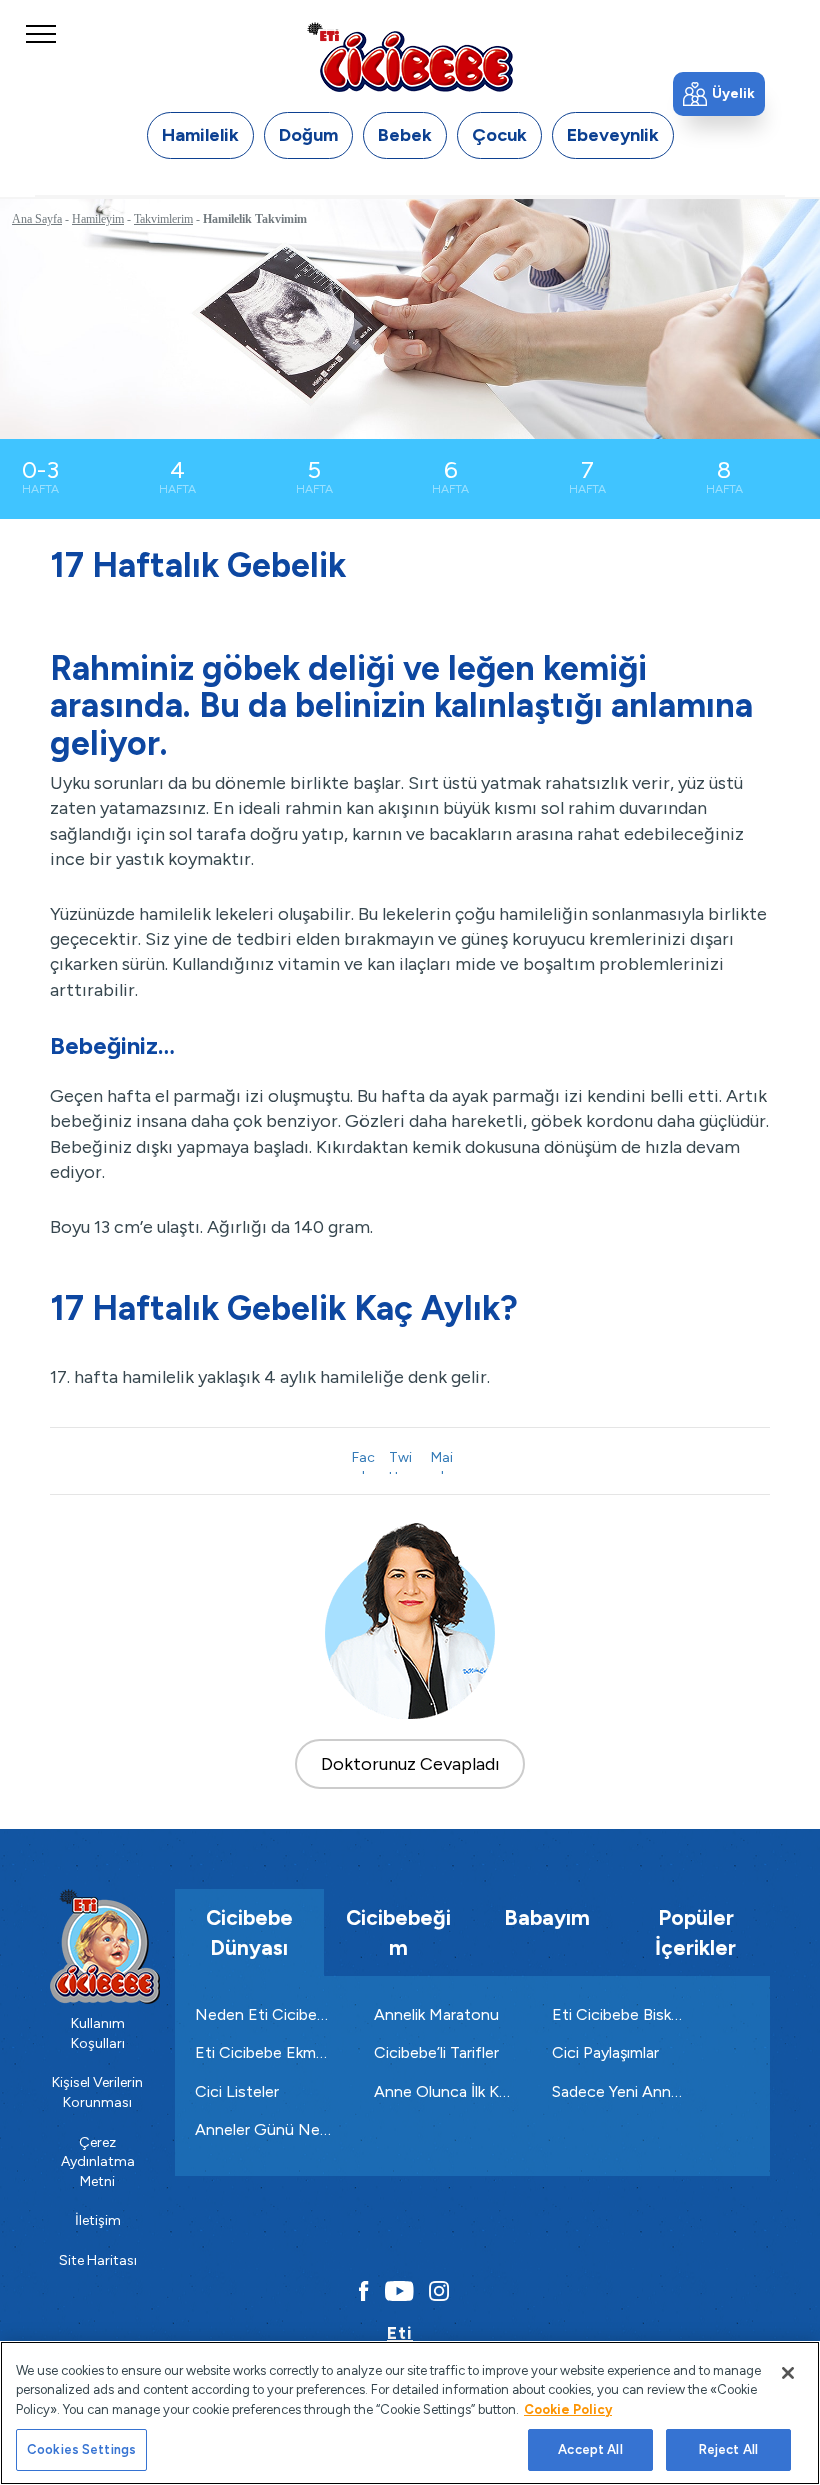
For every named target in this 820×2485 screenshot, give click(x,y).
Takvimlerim (163, 219)
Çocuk (499, 135)
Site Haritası (98, 2260)
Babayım (547, 1917)
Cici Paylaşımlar (605, 2052)
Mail (442, 1461)
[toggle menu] (41, 53)
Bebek (405, 135)
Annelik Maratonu (436, 2014)
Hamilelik (200, 135)
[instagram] (439, 2291)
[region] (410, 2413)
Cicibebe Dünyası (249, 1932)
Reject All (728, 2449)
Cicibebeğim (398, 1932)
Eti (400, 2333)
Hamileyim (98, 219)
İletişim (98, 2220)
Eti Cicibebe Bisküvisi (621, 2014)
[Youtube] (399, 2291)
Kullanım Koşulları (98, 2033)
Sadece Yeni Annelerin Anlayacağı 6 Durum (621, 2091)
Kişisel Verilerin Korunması (97, 2092)
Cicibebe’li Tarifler (436, 2052)
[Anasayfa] (410, 56)
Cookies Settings (81, 2449)
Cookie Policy (568, 2409)
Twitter (400, 1461)
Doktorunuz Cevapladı (410, 1764)
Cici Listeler (237, 2091)
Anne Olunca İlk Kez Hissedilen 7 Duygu (443, 2091)
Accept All (590, 2449)
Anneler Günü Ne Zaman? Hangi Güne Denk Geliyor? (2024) (264, 2129)
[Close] (788, 2373)
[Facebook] (359, 2291)
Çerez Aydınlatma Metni (98, 2162)
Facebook (363, 1461)
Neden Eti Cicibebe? (264, 2014)
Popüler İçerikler (695, 1932)
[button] (719, 94)
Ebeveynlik (613, 135)
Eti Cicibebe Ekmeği (264, 2052)
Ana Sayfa (37, 219)
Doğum (308, 135)
